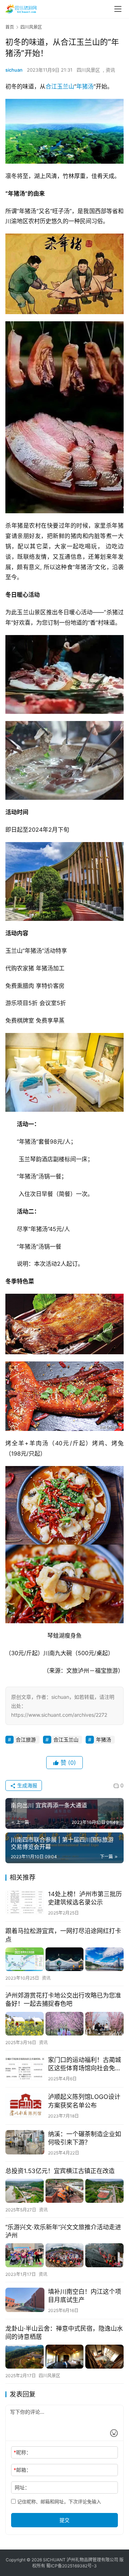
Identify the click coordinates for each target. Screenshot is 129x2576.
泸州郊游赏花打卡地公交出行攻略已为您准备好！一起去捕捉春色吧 (63, 2000)
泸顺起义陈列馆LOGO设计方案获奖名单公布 (84, 2101)
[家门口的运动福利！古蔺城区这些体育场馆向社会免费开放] (25, 2068)
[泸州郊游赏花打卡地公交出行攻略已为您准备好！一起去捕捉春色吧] (64, 2024)
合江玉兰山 (60, 86)
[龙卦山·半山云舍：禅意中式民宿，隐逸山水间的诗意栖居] (64, 2357)
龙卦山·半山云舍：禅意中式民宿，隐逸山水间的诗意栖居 (64, 2333)
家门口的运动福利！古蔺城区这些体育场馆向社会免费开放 (85, 2064)
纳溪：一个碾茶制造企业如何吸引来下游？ (85, 2138)
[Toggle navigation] (118, 9)
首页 (10, 27)
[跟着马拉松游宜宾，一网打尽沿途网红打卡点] (64, 1959)
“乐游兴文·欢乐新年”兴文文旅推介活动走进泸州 (63, 2231)
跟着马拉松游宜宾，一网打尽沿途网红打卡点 (63, 1935)
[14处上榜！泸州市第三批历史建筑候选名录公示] (25, 1902)
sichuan (14, 70)
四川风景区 (88, 70)
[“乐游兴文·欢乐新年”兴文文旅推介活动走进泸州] (64, 2255)
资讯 (110, 70)
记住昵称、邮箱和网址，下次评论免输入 (58, 2501)
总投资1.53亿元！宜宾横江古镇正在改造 (60, 2171)
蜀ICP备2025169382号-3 (71, 2566)
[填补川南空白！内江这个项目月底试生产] (25, 2300)
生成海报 (27, 1785)
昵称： (22, 2452)
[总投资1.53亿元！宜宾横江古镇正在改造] (64, 2191)
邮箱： (22, 2470)
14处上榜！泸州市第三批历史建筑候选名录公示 (85, 1898)
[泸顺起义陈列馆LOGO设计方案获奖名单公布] (25, 2105)
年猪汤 (85, 86)
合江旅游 (26, 1739)
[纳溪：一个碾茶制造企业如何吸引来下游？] (25, 2142)
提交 (64, 2520)
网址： (22, 2487)
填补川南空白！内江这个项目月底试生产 (85, 2296)
